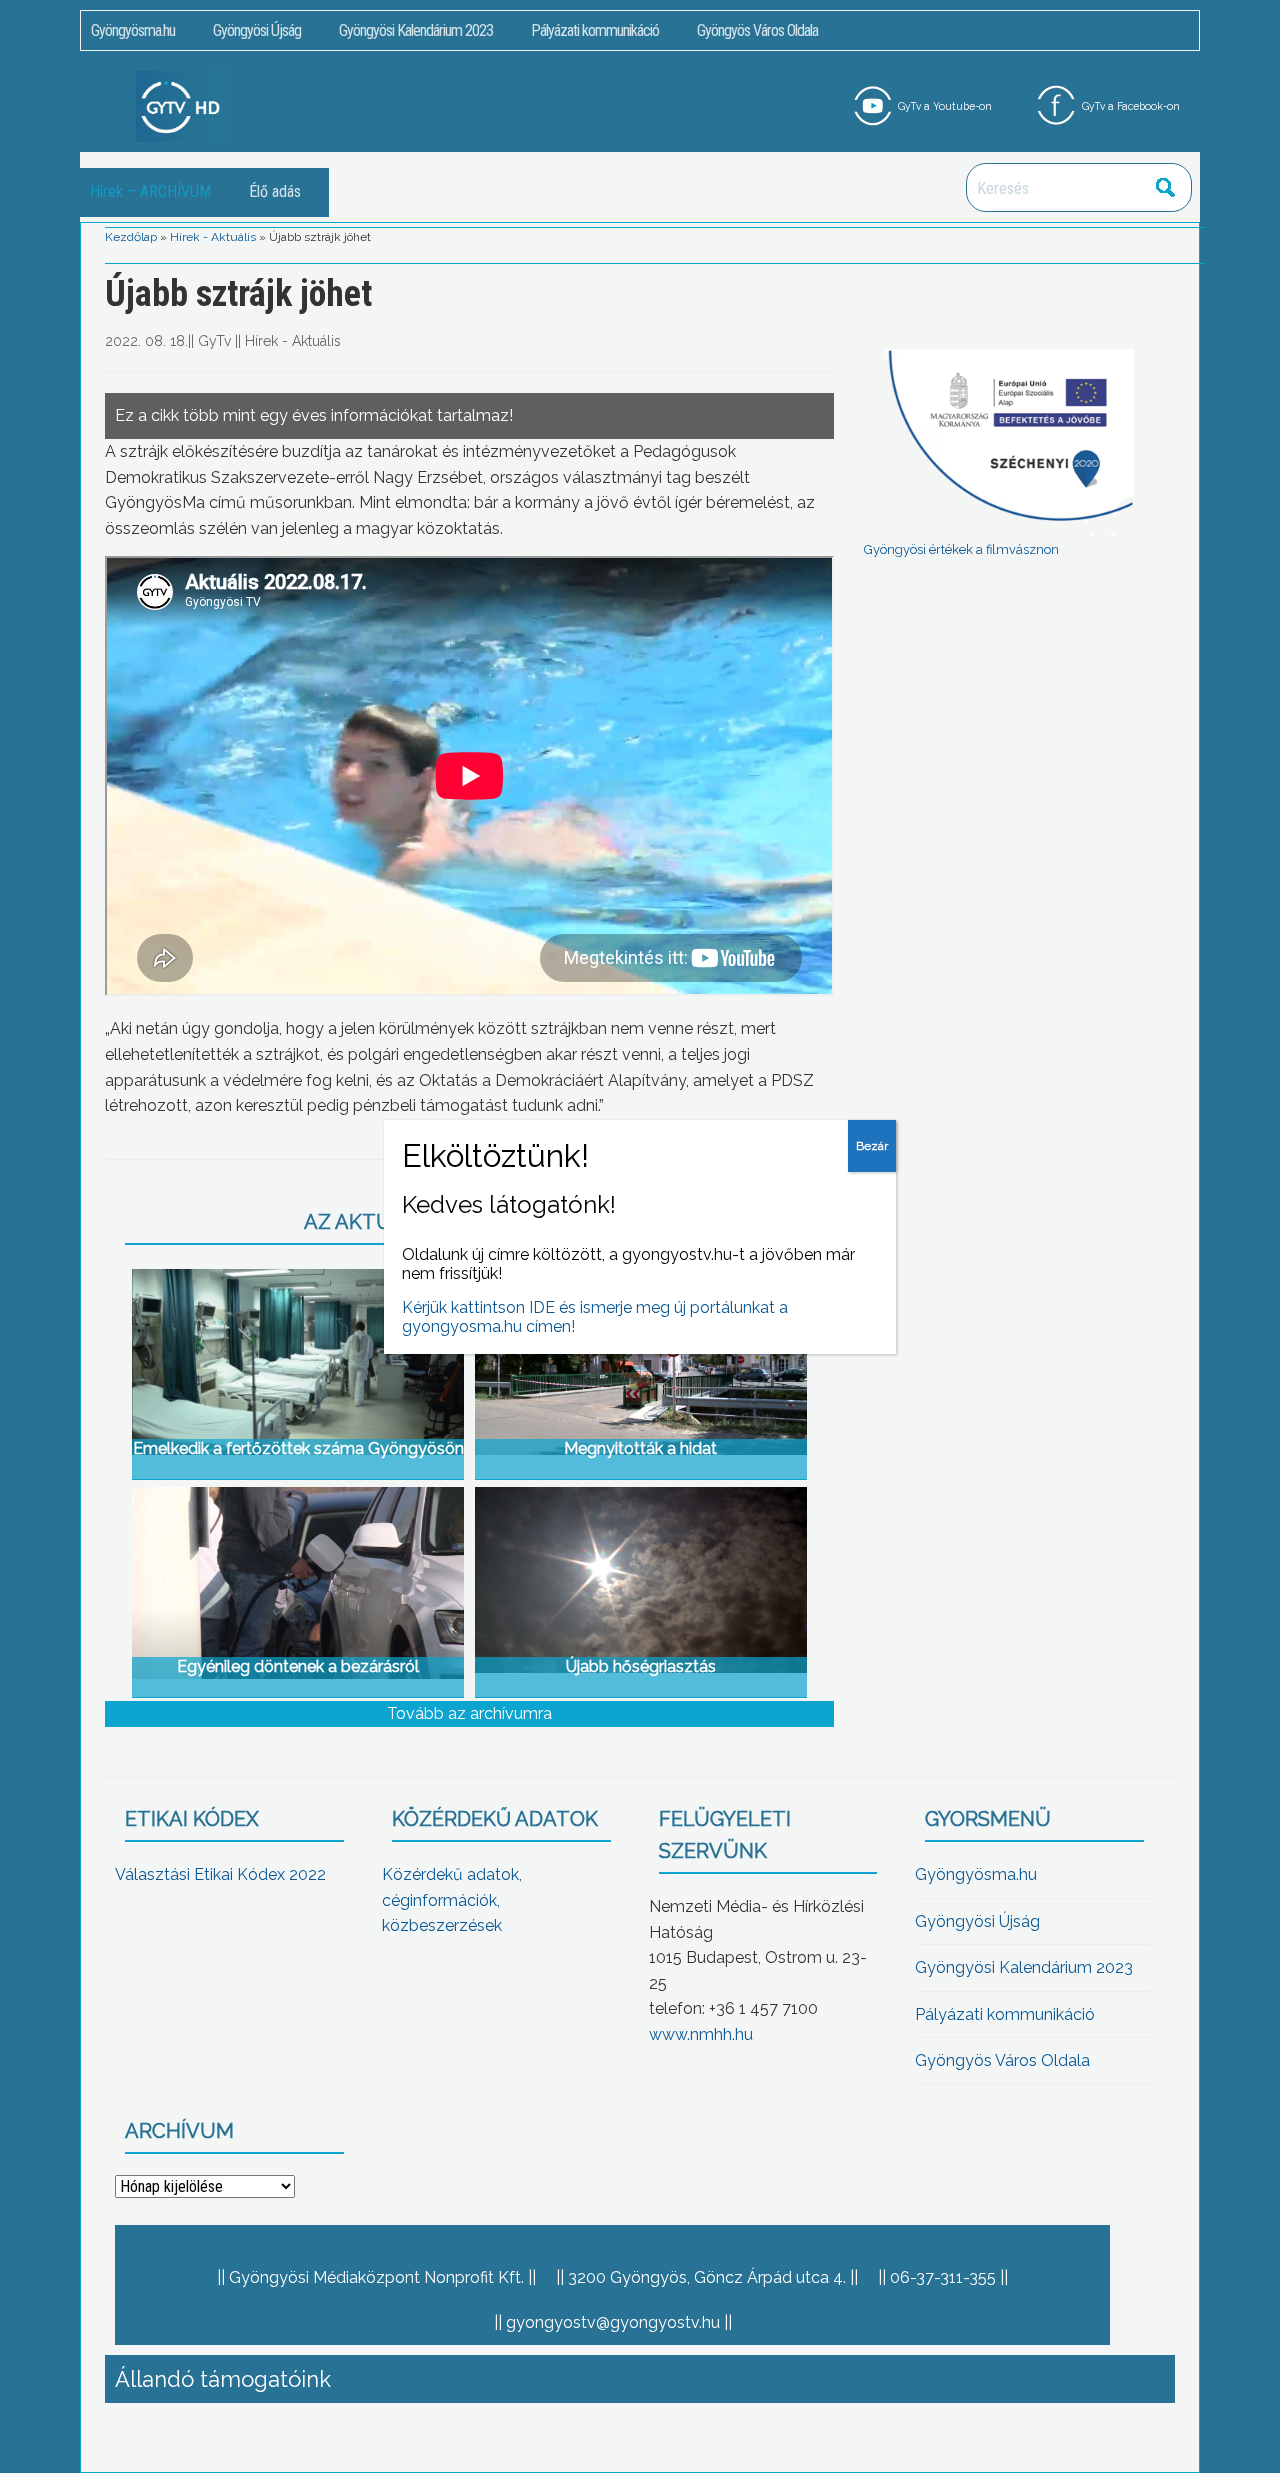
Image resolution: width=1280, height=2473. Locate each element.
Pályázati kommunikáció (595, 30)
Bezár (872, 1146)
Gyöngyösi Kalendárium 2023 (416, 30)
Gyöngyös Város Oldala (757, 30)
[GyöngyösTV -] (181, 105)
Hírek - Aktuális (213, 237)
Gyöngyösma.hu (133, 30)
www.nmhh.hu (701, 2034)
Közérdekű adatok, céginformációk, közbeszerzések (452, 1900)
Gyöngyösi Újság (257, 30)
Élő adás (275, 191)
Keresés (1166, 187)
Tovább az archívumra (469, 1713)
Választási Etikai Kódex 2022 (220, 1874)
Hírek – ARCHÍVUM (150, 191)
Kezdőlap (131, 237)
